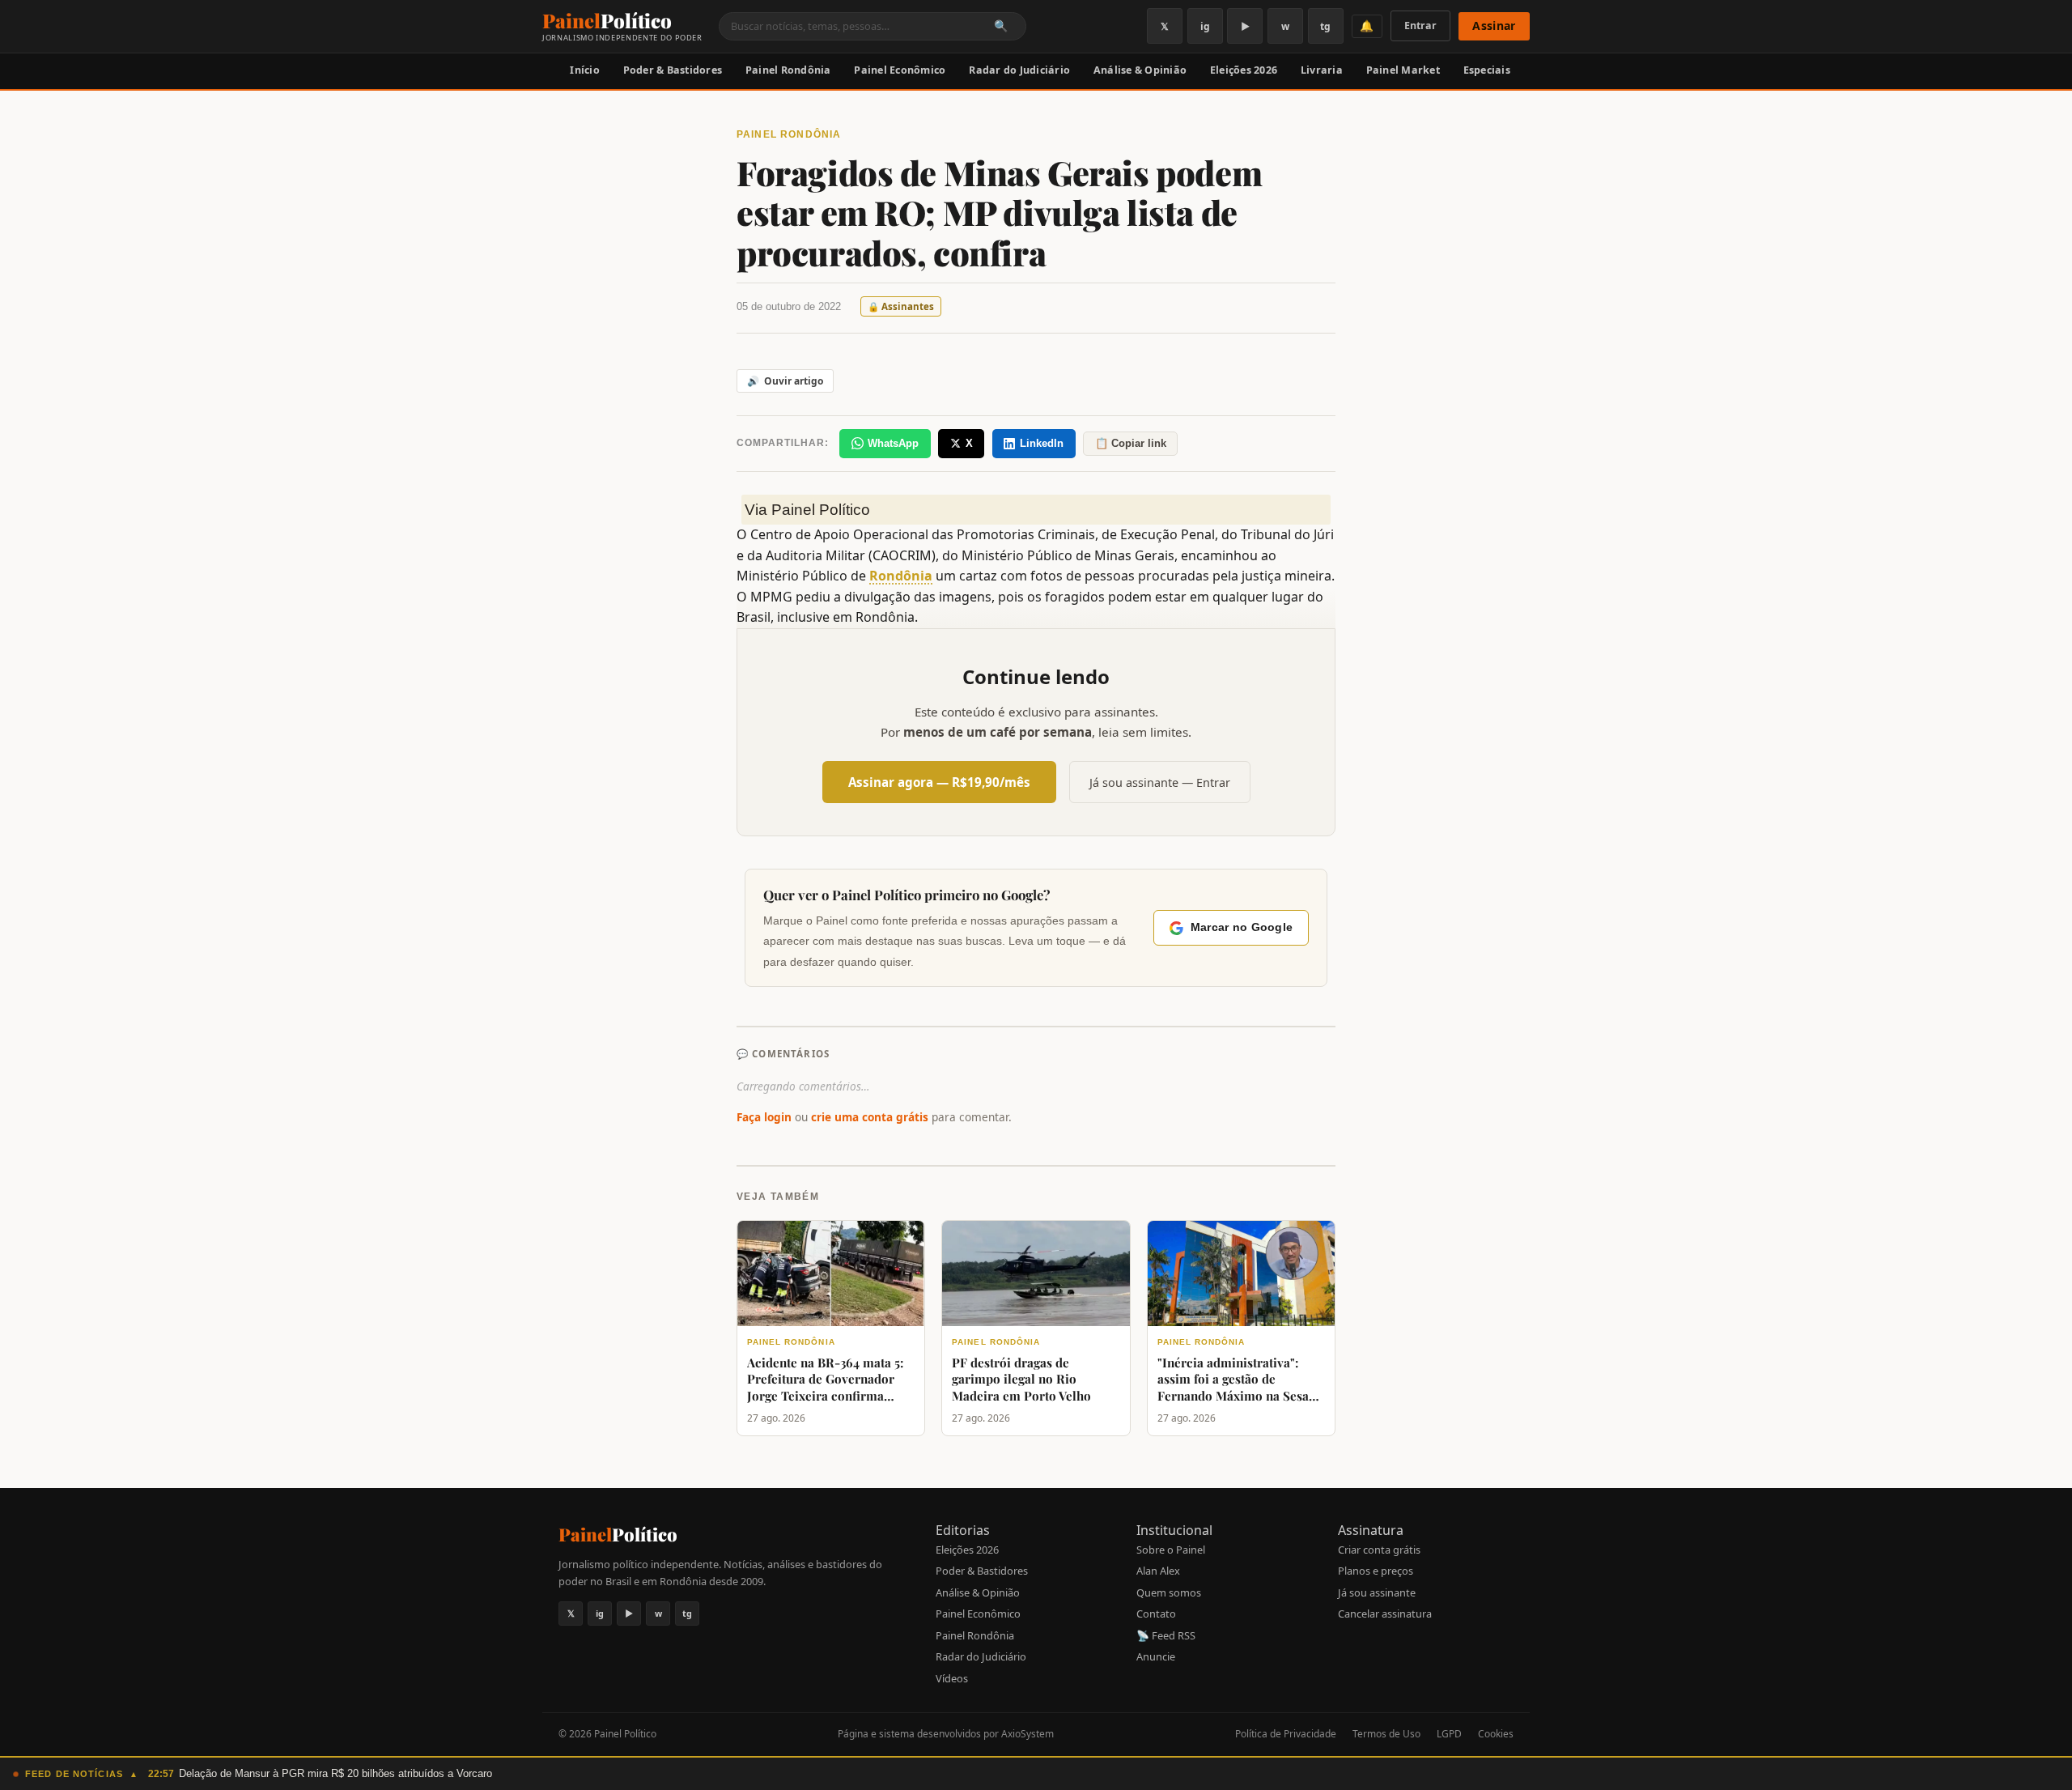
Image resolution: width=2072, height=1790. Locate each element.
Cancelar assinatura (1385, 1614)
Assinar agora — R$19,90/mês (939, 782)
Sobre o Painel (1171, 1550)
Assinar (1494, 26)
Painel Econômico (900, 70)
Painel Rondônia (788, 70)
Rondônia (901, 576)
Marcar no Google (1242, 927)
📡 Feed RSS (1166, 1635)
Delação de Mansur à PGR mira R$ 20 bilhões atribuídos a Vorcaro (335, 1773)
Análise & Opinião (1140, 70)
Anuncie (1156, 1656)
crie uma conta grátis (870, 1117)
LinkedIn (1042, 443)
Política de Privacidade (1286, 1734)
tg (1325, 26)
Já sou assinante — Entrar (1160, 782)
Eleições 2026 (1244, 70)
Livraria (1322, 70)
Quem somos (1169, 1592)
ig (1205, 26)
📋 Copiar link (1131, 443)
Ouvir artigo (785, 381)
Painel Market (1403, 70)
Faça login (764, 1117)
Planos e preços (1376, 1571)
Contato (1156, 1614)
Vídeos (952, 1678)
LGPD (1449, 1734)
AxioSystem (1028, 1734)
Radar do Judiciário (1019, 70)
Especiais (1487, 70)
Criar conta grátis (1379, 1550)
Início (585, 70)
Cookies (1496, 1734)
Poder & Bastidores (673, 70)
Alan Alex (1158, 1571)
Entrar (1420, 26)
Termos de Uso (1386, 1734)
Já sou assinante (1377, 1592)
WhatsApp (893, 443)
